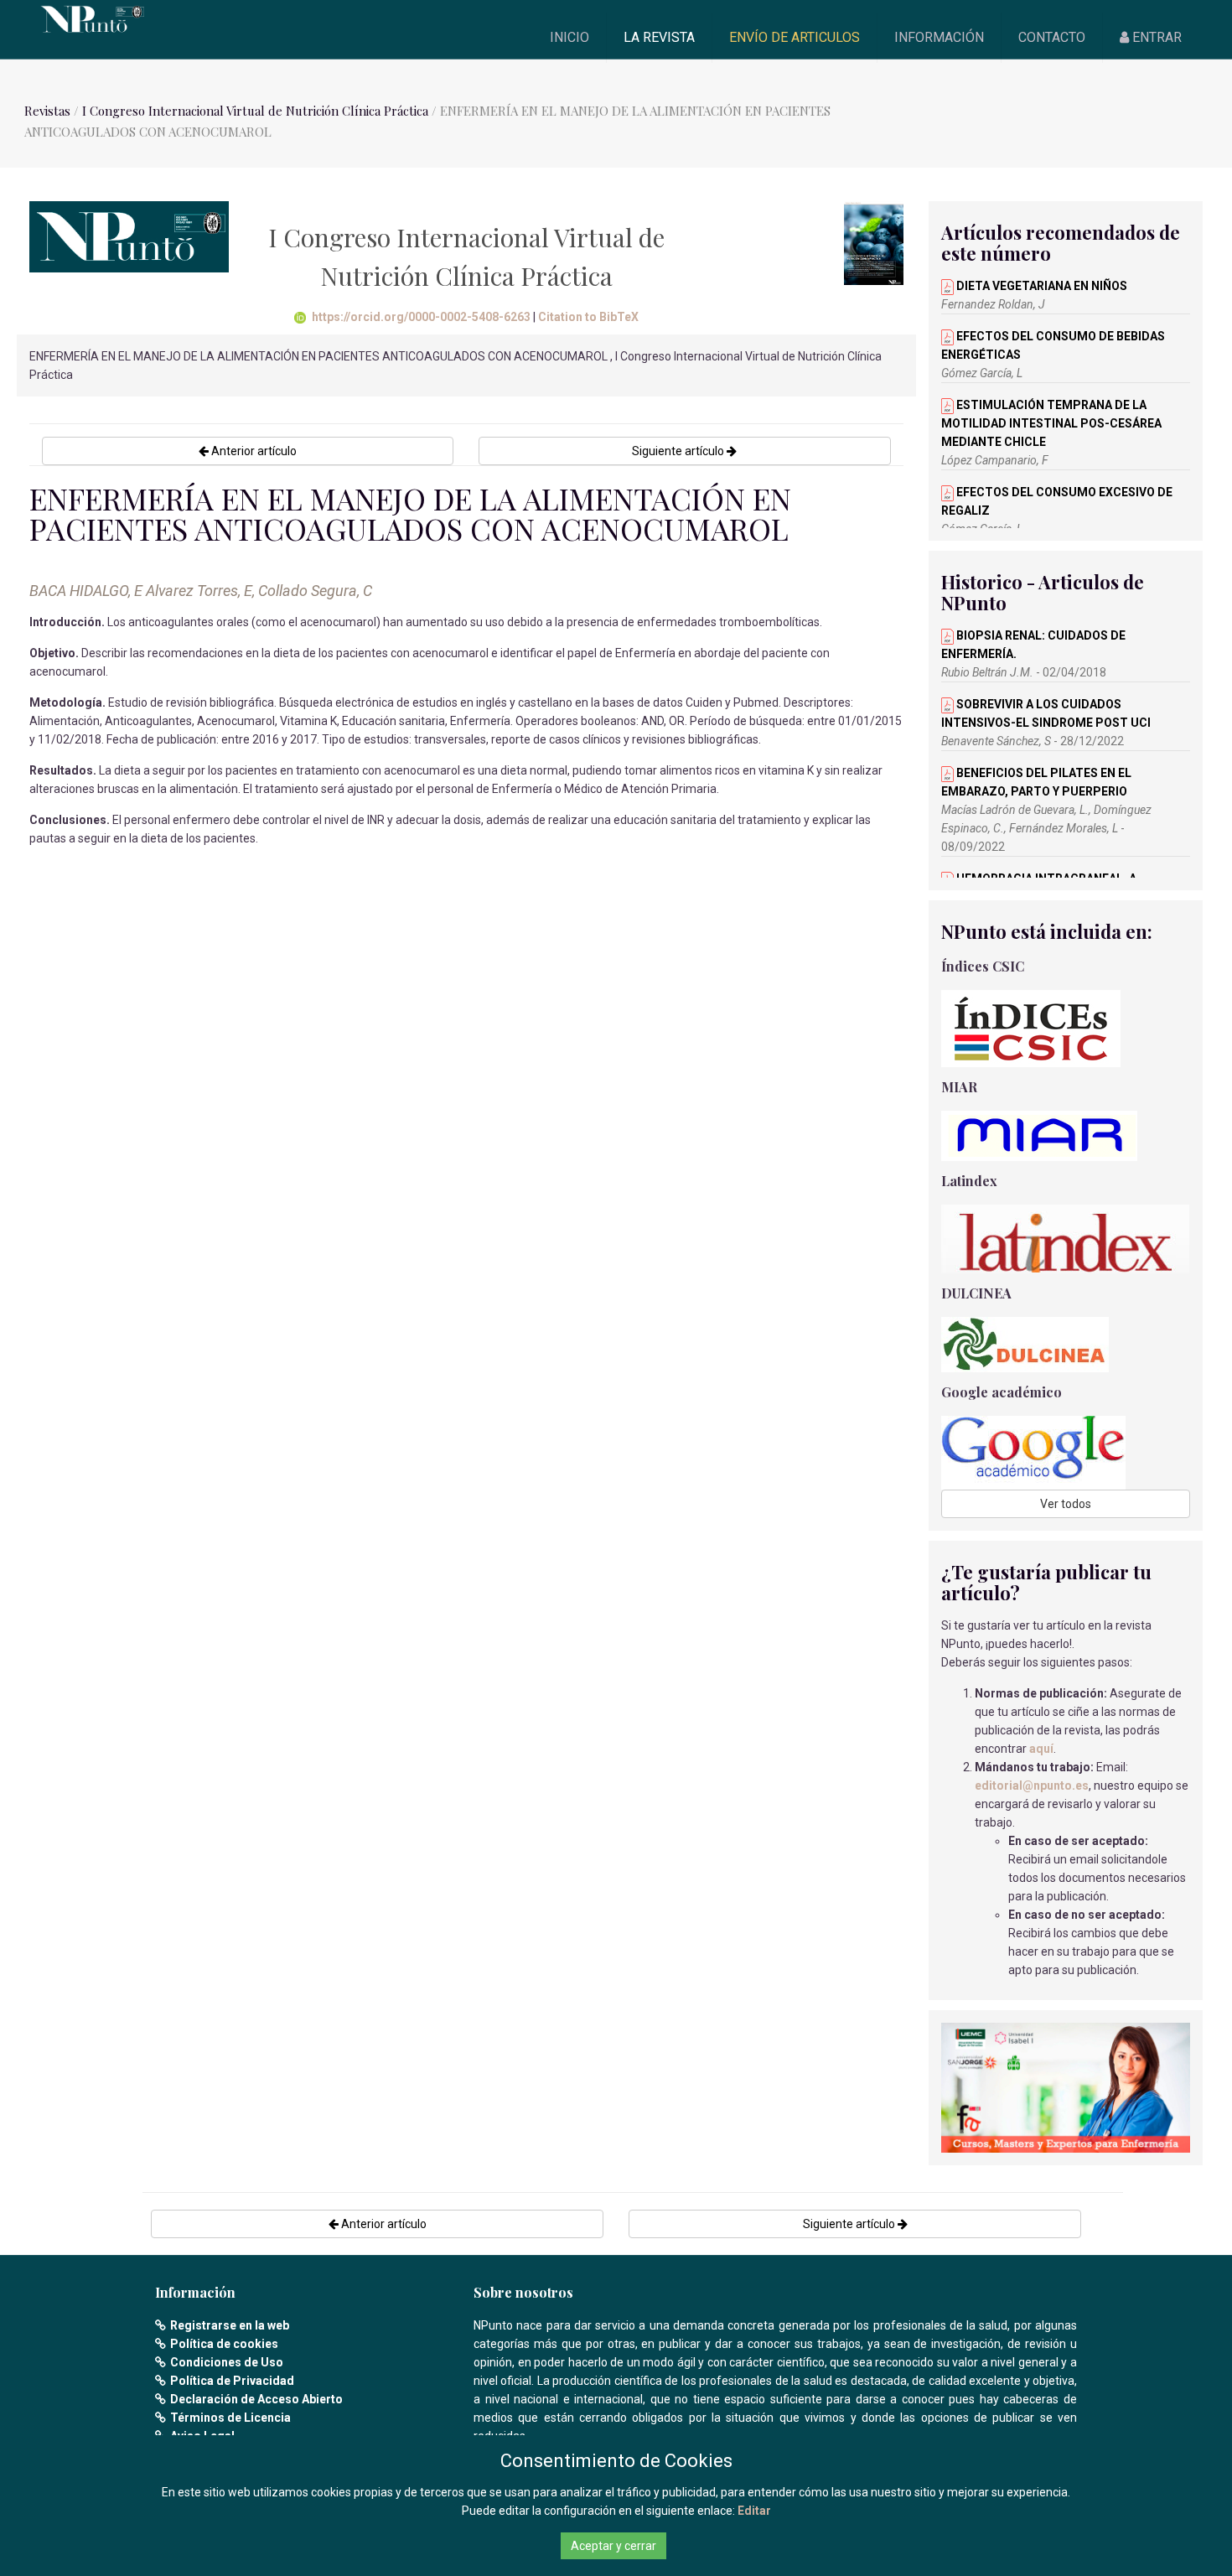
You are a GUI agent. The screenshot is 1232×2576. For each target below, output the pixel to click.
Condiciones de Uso (227, 2362)
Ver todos (1066, 1504)
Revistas (47, 111)
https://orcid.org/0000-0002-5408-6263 (421, 317)
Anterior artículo (253, 451)
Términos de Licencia (230, 2418)
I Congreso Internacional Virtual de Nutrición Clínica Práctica (255, 111)
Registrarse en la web (230, 2325)
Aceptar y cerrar (613, 2546)
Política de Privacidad (232, 2381)
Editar (754, 2511)
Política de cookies (224, 2344)
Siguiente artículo (679, 451)
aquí (1041, 1749)
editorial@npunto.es (1032, 1786)
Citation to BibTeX (588, 317)
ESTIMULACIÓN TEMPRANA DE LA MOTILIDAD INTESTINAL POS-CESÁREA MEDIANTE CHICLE (1051, 423)
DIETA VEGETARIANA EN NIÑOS (1040, 286)
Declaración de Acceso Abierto (256, 2399)
